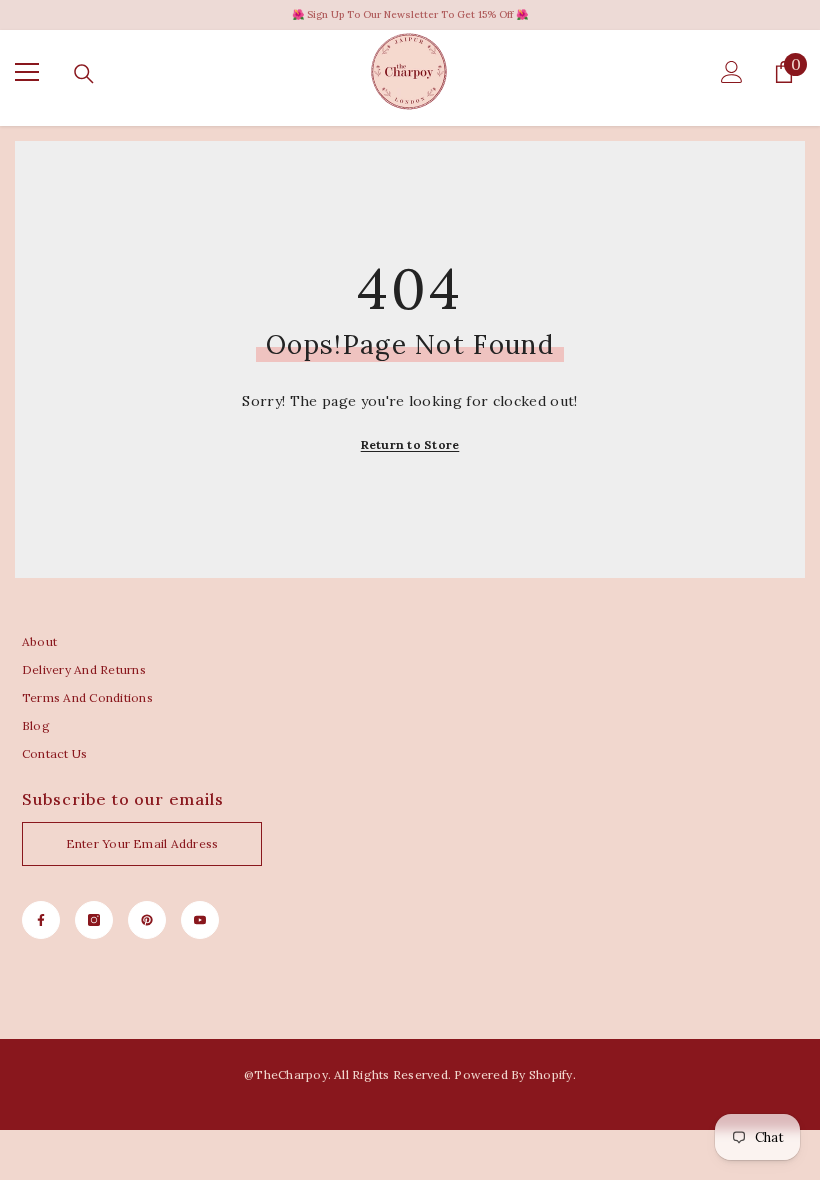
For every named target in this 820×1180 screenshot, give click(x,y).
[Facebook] (41, 920)
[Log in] (732, 72)
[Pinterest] (147, 920)
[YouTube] (200, 920)
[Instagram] (94, 920)
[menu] (27, 72)
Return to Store (410, 444)
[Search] (84, 74)
